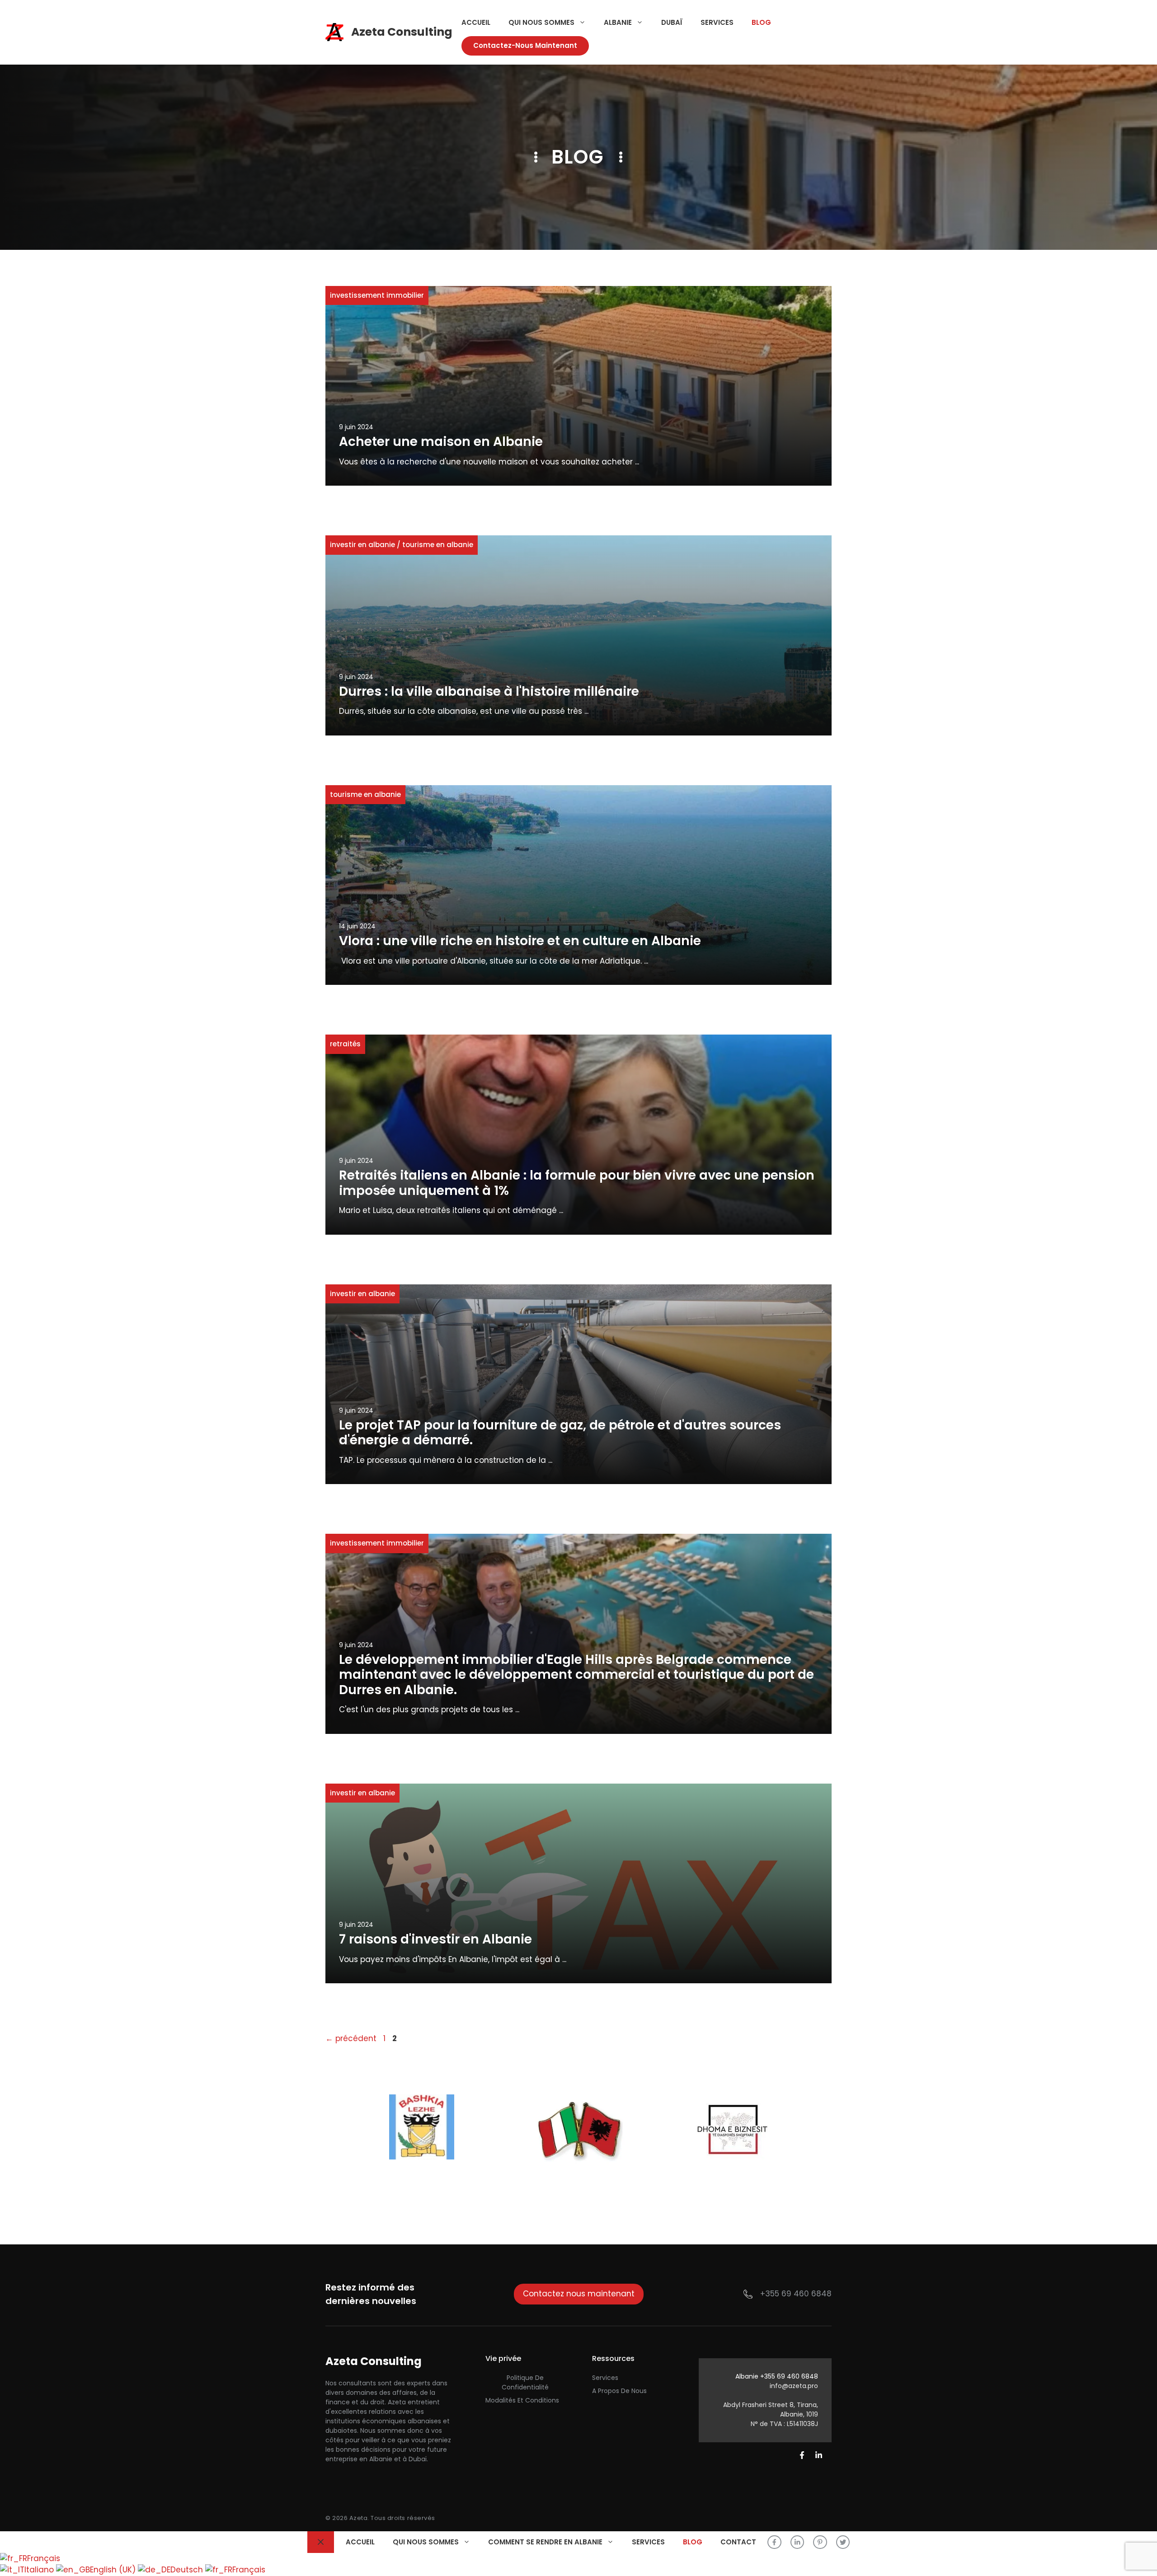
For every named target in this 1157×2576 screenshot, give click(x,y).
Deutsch (188, 2570)
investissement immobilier (377, 295)
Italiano (40, 2570)
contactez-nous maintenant (525, 45)
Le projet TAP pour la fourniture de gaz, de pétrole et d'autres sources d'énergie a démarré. (560, 1433)
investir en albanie (362, 545)
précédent (351, 2038)
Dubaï (672, 22)
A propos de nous (619, 2391)
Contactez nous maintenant (579, 2294)
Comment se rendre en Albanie (545, 2542)
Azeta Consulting (402, 32)
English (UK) (114, 2570)
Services (717, 22)
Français (44, 2558)
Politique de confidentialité (525, 2382)
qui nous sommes (541, 22)
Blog (761, 22)
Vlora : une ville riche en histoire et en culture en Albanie (520, 941)
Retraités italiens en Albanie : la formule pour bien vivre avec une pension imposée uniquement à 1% (577, 1183)
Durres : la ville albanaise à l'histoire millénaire (489, 691)
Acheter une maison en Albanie (441, 442)
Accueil (476, 22)
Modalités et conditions (522, 2400)
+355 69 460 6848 (796, 2294)
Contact (738, 2542)
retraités (345, 1044)
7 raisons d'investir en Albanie (435, 1939)
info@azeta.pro (794, 2386)
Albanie (618, 22)
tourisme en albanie (438, 545)
